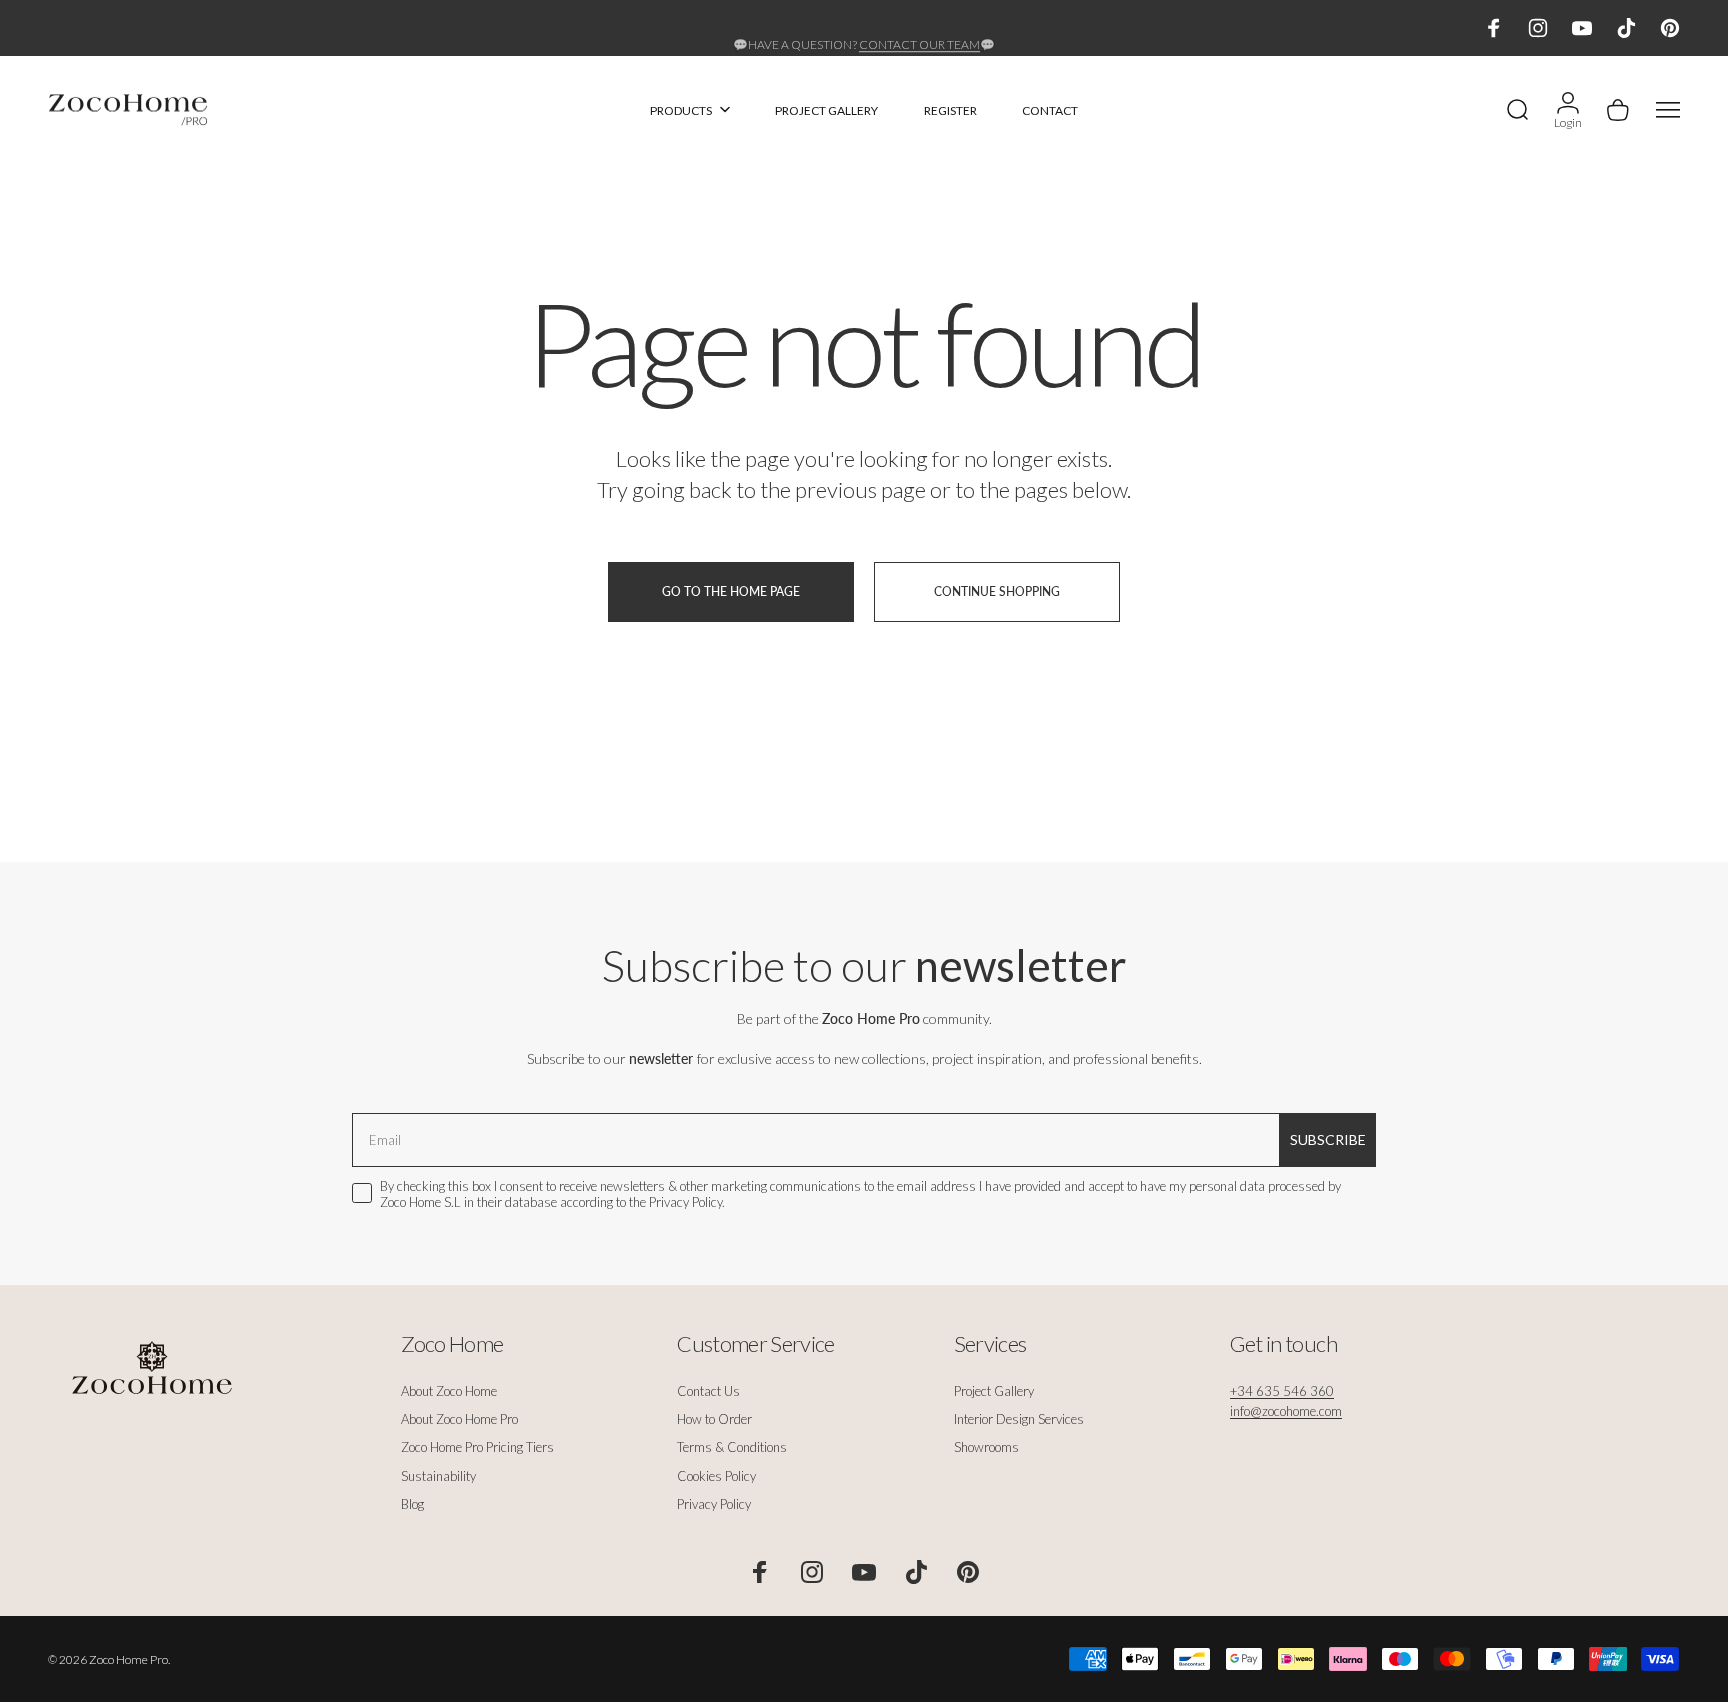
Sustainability (438, 1476)
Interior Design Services (1019, 1419)
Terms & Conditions (732, 1447)
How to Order (714, 1419)
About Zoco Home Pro (459, 1419)
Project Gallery (994, 1391)
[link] (1282, 1391)
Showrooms (986, 1447)
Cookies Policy (716, 1476)
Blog (412, 1504)
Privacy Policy (714, 1504)
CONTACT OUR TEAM (919, 28)
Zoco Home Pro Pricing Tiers (477, 1447)
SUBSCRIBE (1328, 1139)
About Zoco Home (449, 1391)
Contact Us (708, 1391)
